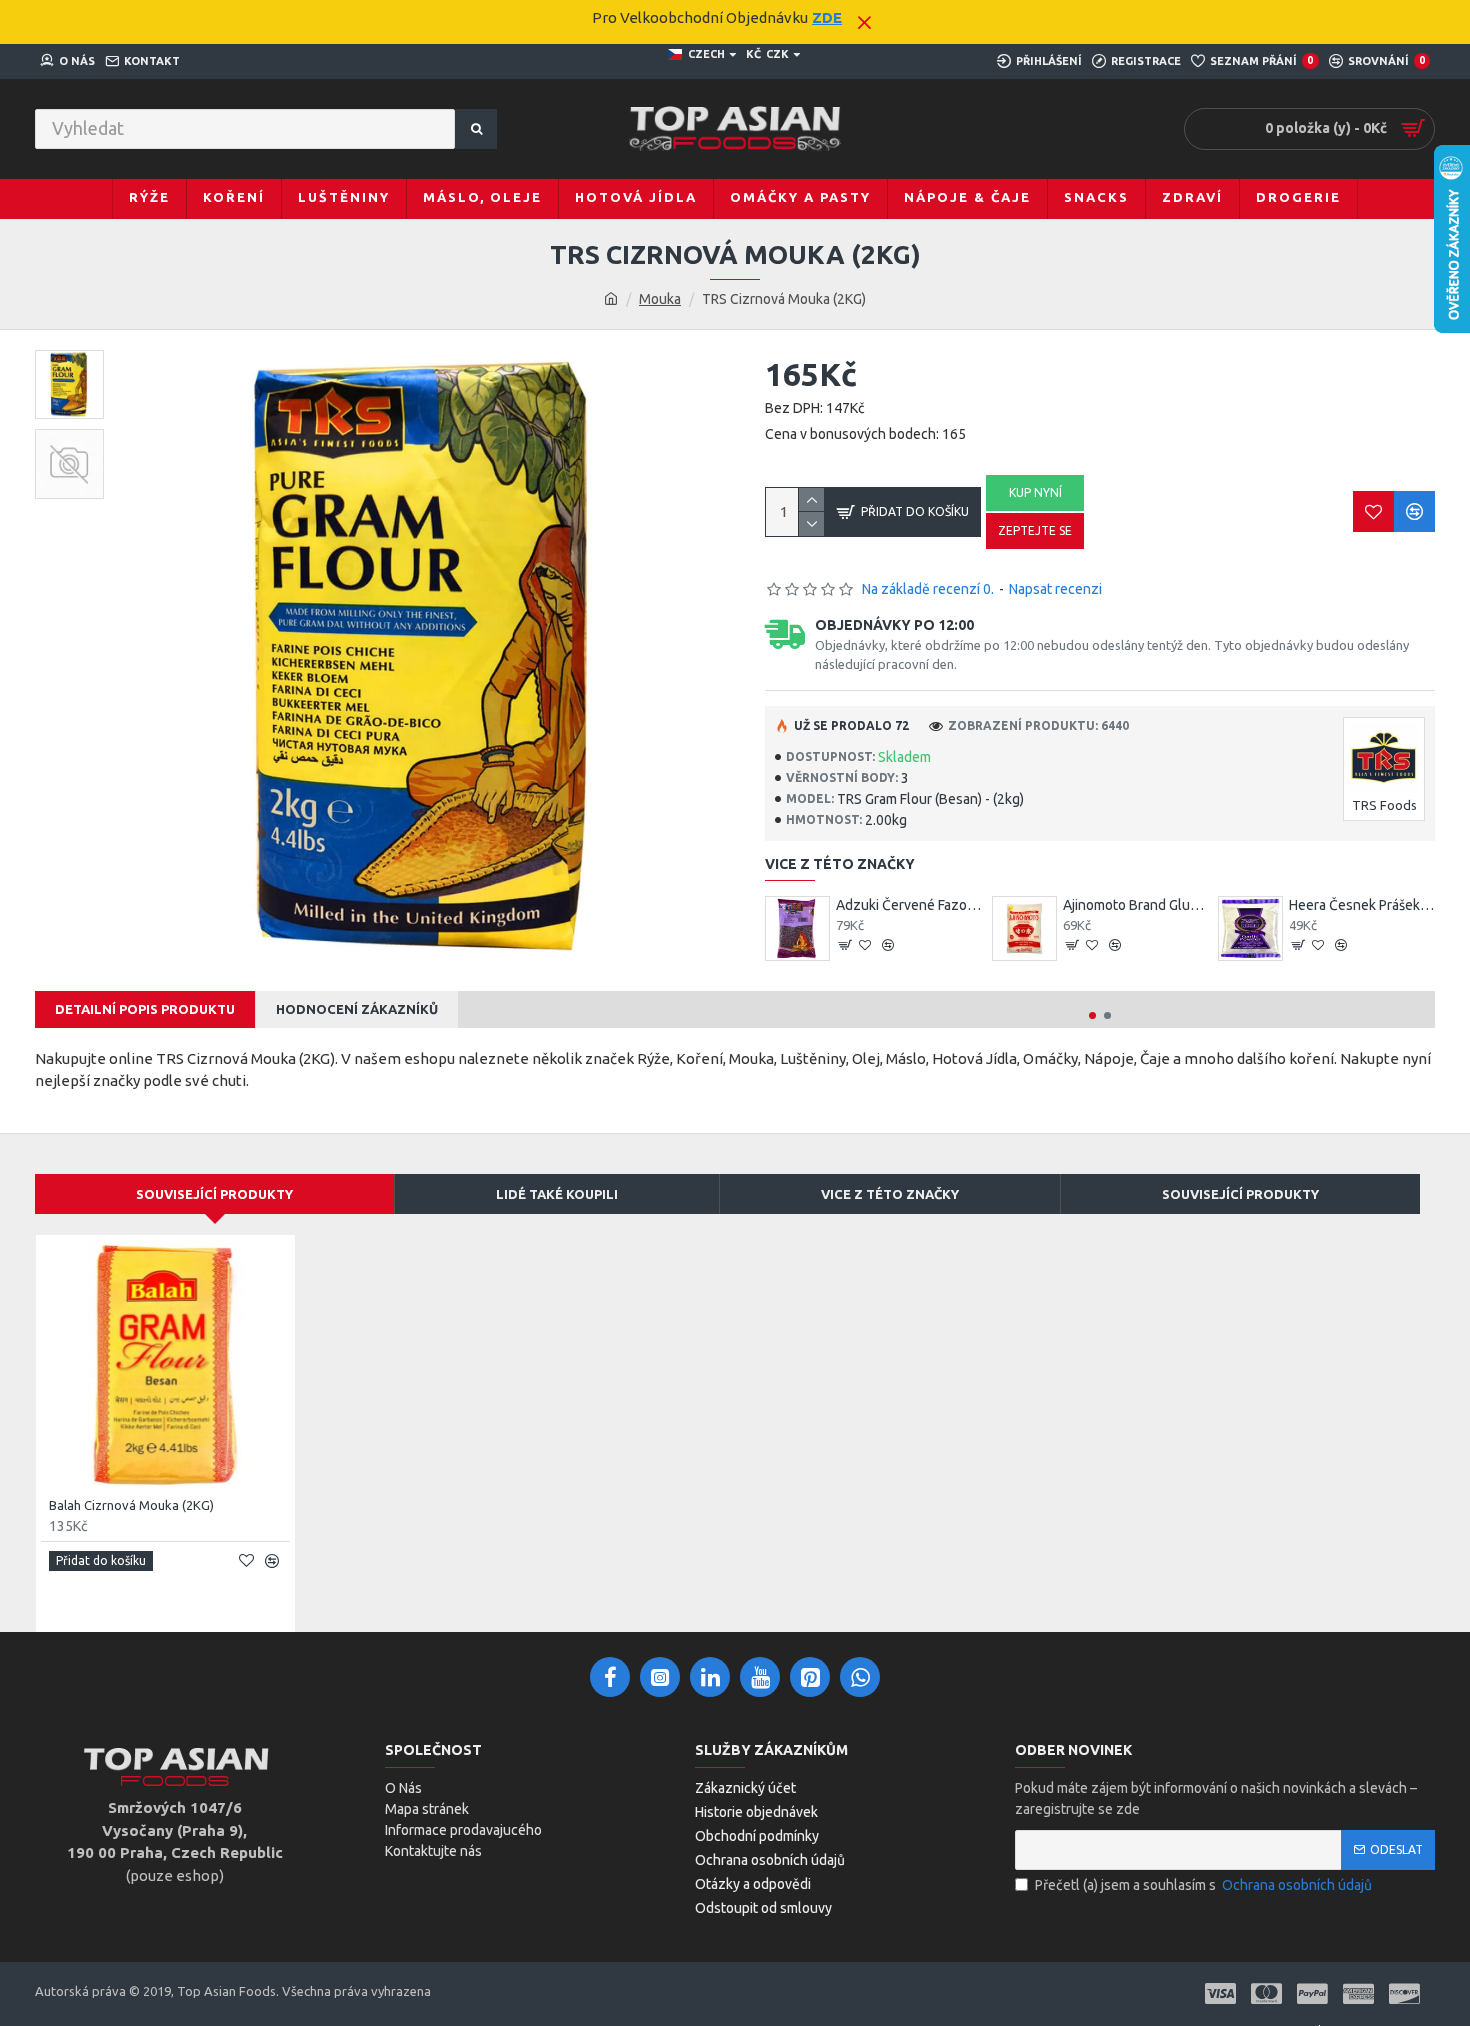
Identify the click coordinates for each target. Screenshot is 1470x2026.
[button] (1092, 1015)
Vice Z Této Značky (890, 1194)
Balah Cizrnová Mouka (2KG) (131, 1505)
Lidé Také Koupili (557, 1194)
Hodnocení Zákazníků (357, 1009)
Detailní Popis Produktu (145, 1009)
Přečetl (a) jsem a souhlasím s (1203, 1885)
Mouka (660, 299)
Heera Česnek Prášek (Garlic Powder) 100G (1362, 905)
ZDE (827, 17)
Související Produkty (214, 1194)
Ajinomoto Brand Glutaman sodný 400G (1136, 905)
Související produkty (1240, 1194)
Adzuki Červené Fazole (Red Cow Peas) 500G (909, 905)
